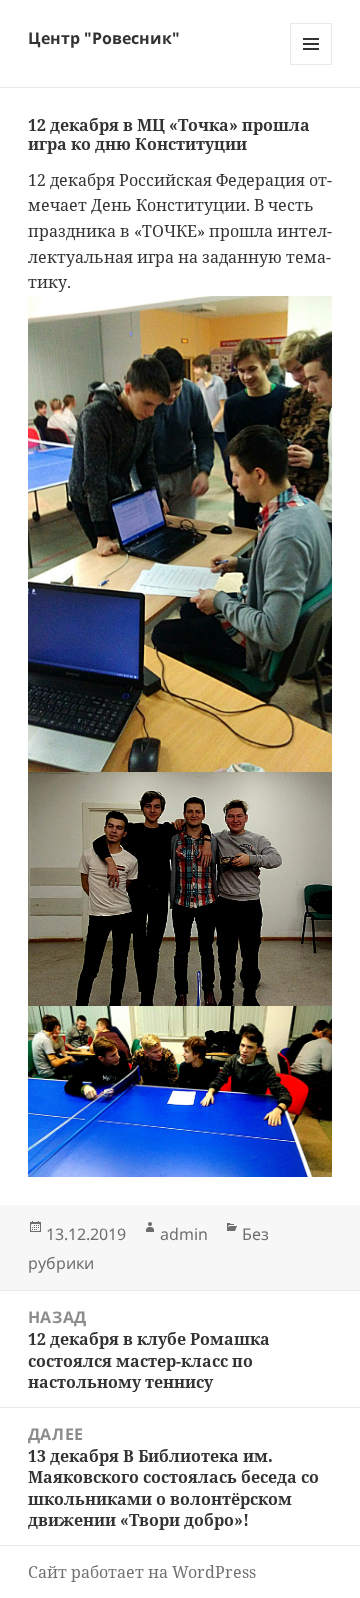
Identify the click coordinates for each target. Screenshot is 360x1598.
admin (184, 1234)
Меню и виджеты (311, 64)
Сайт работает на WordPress (142, 1572)
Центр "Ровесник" (104, 38)
